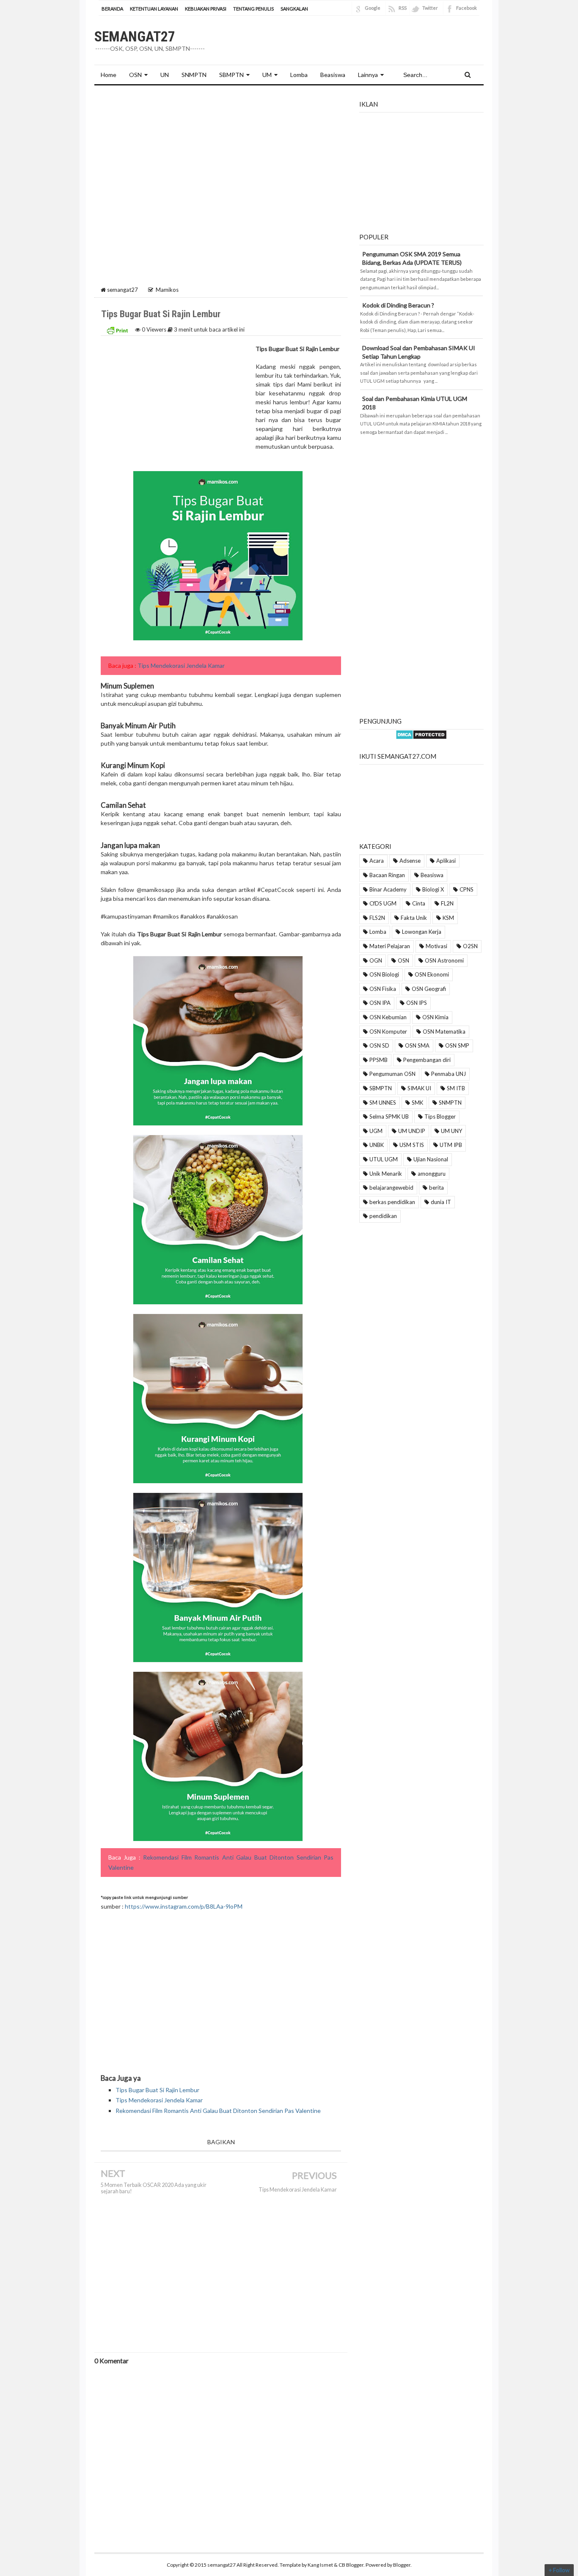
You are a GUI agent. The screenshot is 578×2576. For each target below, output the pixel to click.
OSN (135, 75)
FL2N (447, 903)
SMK (417, 1103)
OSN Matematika (444, 1031)
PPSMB (378, 1060)
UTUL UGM (384, 1159)
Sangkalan (294, 9)
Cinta (419, 903)
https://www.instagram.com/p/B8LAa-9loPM (184, 1906)
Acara (377, 861)
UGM (376, 1131)
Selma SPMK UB (389, 1117)
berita (436, 1188)
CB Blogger (351, 2565)
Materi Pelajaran (390, 946)
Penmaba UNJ (449, 1074)
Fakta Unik (414, 918)
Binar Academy (388, 889)
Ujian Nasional (431, 1159)
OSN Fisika (383, 989)
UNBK (377, 1145)
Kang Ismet (320, 2565)
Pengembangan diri (427, 1060)
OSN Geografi (429, 989)
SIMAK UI (419, 1088)
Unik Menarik (386, 1174)
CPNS (467, 889)
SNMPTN (450, 1103)
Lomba (378, 932)
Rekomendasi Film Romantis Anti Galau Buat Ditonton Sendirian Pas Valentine (218, 2111)
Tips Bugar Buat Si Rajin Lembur (157, 2090)
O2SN (470, 946)
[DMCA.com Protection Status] (421, 734)
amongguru (432, 1174)
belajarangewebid (391, 1188)
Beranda (112, 9)
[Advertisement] (221, 155)
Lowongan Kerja (422, 932)
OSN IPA (380, 1003)
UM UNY (451, 1131)
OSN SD (379, 1045)
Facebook (467, 8)
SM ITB (456, 1088)
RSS (403, 8)
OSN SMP (457, 1045)
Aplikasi (446, 861)
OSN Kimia (435, 1017)
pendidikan (383, 1216)
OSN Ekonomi (432, 974)
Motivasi (436, 946)
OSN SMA (417, 1045)
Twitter (430, 8)
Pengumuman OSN (392, 1074)
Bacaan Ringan (387, 875)
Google (373, 8)
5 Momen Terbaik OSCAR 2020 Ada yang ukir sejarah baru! (154, 2188)
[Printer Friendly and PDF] (117, 329)
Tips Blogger (440, 1117)
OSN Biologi (384, 974)
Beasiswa (432, 875)
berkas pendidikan (392, 1202)
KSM (448, 918)
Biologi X (433, 889)
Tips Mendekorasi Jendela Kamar (181, 665)
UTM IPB (451, 1145)
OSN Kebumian (388, 1017)
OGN (376, 960)
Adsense (410, 861)
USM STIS (412, 1145)
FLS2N (377, 918)
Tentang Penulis (253, 9)
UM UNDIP (412, 1131)
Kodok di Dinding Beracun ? (398, 305)
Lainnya (368, 75)
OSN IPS (417, 1003)
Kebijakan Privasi (206, 9)
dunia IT (441, 1202)
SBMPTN (231, 75)
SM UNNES (383, 1103)
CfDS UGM (383, 903)
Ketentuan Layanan (154, 9)
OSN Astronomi (444, 960)
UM (267, 75)
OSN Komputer (388, 1031)
